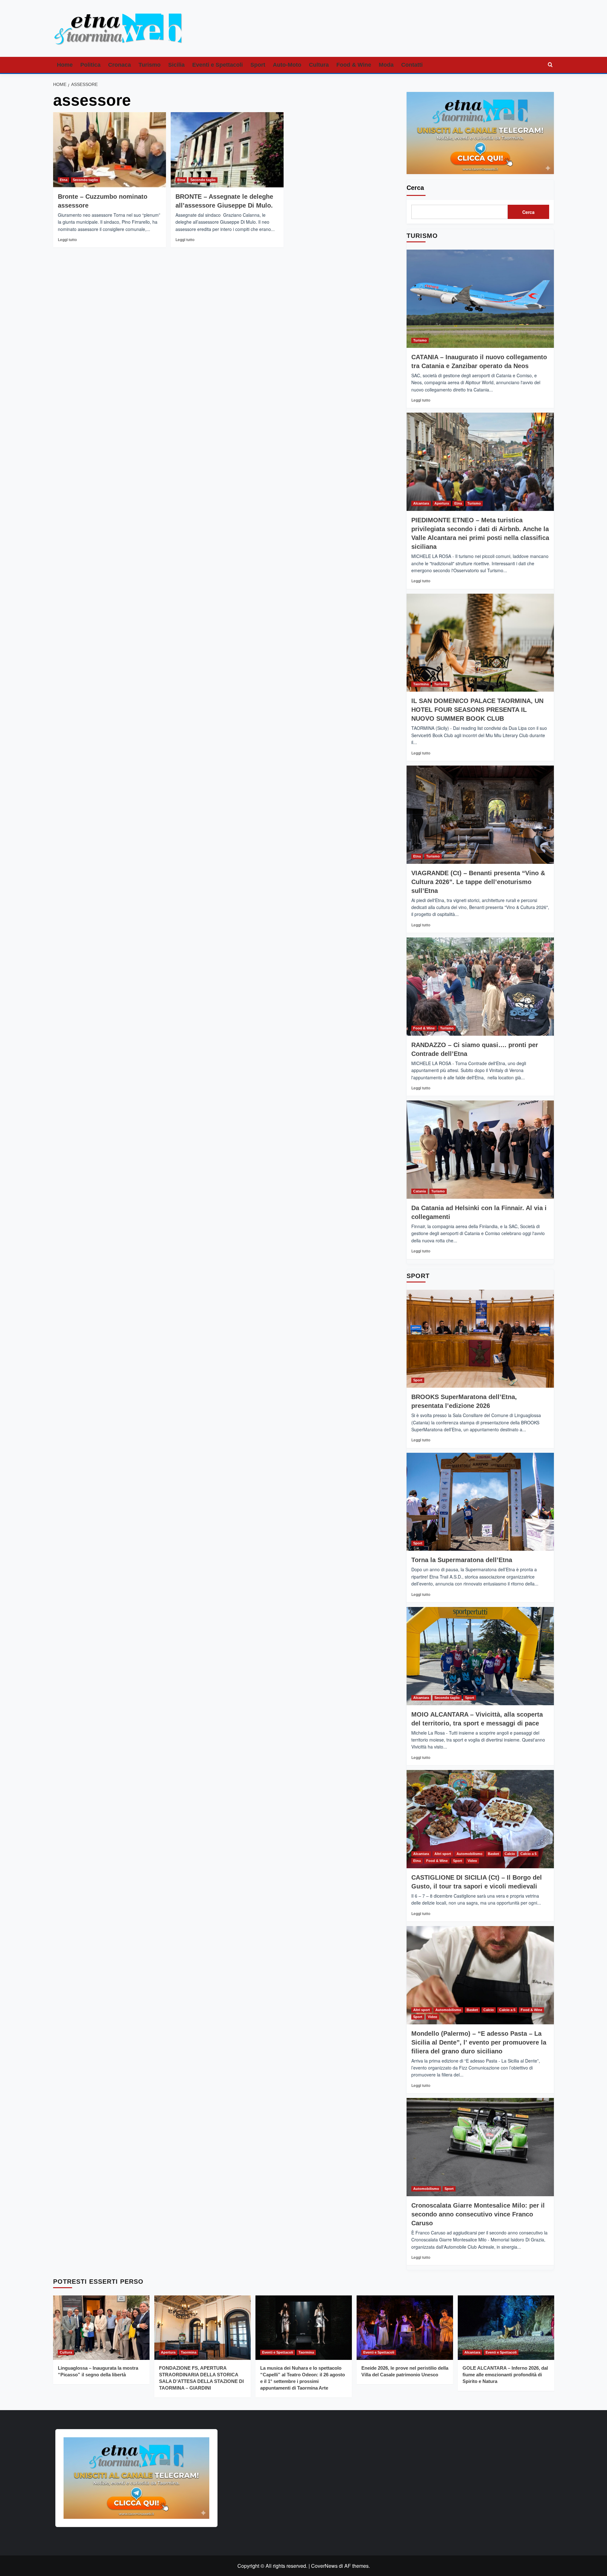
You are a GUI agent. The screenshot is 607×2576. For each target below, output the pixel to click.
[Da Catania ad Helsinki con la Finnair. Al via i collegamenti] (480, 1150)
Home (65, 65)
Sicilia (176, 65)
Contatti (412, 65)
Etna (64, 180)
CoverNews (324, 2566)
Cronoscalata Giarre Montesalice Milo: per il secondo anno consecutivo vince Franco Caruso (478, 2214)
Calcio (510, 1854)
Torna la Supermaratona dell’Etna (462, 1560)
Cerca (415, 188)
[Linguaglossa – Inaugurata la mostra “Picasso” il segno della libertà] (101, 2327)
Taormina (421, 684)
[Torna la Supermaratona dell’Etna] (480, 1502)
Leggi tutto (67, 240)
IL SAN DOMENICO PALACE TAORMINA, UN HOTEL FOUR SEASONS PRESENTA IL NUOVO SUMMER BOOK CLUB (477, 710)
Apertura (442, 503)
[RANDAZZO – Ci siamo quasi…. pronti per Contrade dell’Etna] (480, 987)
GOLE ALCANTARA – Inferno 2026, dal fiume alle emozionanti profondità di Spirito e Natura (505, 2375)
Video (472, 1861)
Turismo (150, 65)
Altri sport (443, 1854)
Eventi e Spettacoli (218, 65)
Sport (258, 65)
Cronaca (120, 65)
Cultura (319, 65)
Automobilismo (469, 1854)
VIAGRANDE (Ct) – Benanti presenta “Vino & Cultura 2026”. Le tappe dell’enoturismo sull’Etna (478, 882)
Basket (494, 1854)
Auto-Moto (287, 65)
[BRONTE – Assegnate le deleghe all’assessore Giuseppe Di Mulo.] (227, 150)
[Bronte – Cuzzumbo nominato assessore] (110, 150)
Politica (90, 65)
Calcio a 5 (528, 1854)
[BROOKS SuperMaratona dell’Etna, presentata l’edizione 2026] (480, 1339)
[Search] (550, 65)
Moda (386, 65)
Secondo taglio (85, 180)
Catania (420, 1191)
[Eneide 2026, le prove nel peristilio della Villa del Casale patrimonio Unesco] (405, 2327)
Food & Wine (354, 65)
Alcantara (421, 503)
